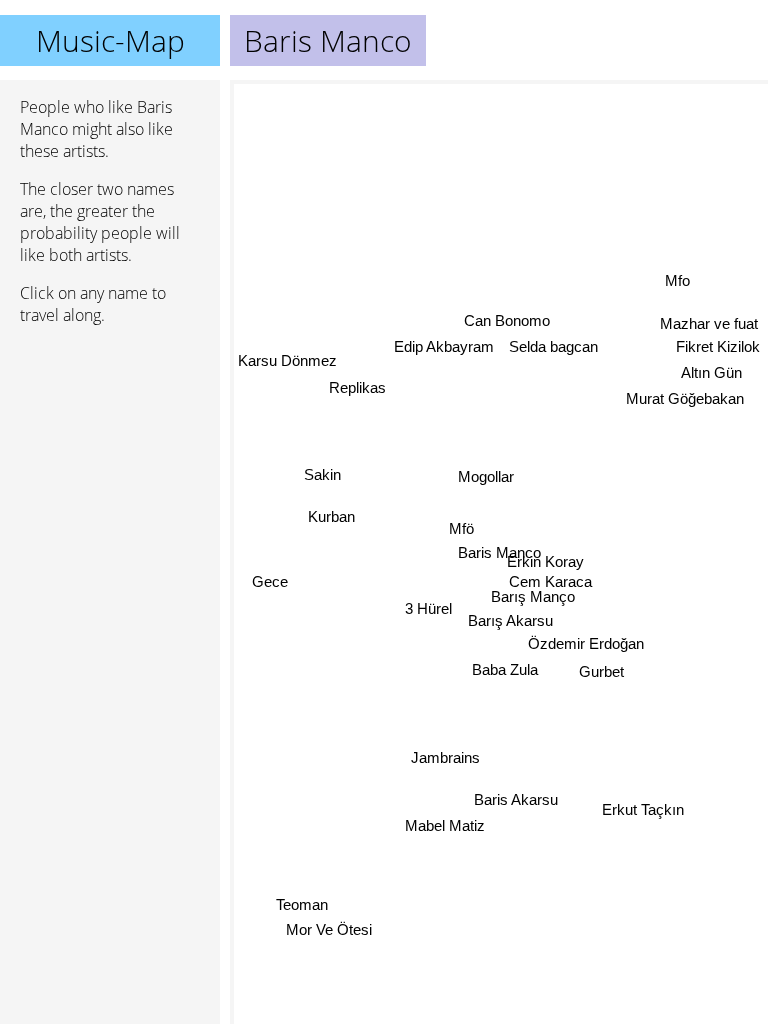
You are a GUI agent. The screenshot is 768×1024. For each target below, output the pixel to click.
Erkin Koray (545, 561)
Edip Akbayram (443, 346)
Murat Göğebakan (685, 399)
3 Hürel (428, 606)
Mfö (461, 528)
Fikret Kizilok (718, 347)
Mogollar (486, 475)
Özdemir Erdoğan (585, 642)
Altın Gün (711, 372)
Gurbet (601, 670)
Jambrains (444, 755)
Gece (270, 581)
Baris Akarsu (516, 798)
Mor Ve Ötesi (331, 932)
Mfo (678, 282)
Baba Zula (505, 669)
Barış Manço (533, 596)
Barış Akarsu (510, 619)
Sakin (322, 475)
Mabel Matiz (445, 824)
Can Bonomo (506, 319)
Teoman (303, 907)
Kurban (331, 517)
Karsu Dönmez (287, 361)
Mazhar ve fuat (709, 324)
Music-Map (110, 40)
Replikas (357, 388)
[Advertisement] (110, 447)
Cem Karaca (551, 581)
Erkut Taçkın (643, 808)
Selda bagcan (552, 345)
